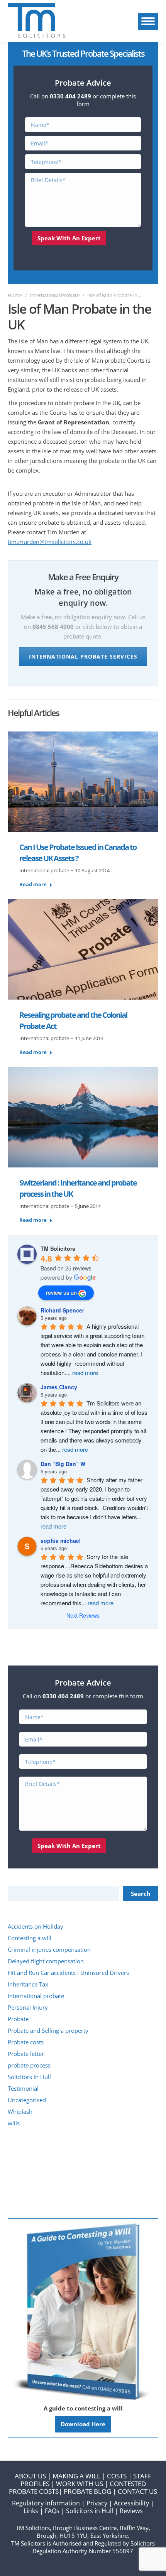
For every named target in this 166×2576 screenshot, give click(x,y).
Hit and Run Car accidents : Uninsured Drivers (68, 1973)
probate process (29, 2065)
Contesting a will (30, 1938)
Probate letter (26, 2054)
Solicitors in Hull (29, 2077)
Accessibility (131, 2503)
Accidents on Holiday (36, 1926)
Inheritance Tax (28, 1984)
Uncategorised (27, 2100)
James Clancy (59, 1387)
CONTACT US (137, 2491)
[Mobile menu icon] (148, 21)
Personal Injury (28, 2007)
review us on (61, 1292)
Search (141, 1894)
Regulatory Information (46, 2503)
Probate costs (26, 2042)
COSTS (117, 2476)
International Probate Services (83, 656)
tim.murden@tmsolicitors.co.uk (50, 542)
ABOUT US (30, 2476)
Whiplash (20, 2111)
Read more (33, 884)
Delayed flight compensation (46, 1961)
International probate (44, 870)
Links (31, 2511)
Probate (18, 2019)
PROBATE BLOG (87, 2491)
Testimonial (23, 2088)
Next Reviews (83, 1615)
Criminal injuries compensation (49, 1949)
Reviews (131, 2511)
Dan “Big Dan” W (63, 1464)
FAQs (52, 2511)
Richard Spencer (62, 1310)
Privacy (97, 2503)
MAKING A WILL (76, 2476)
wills (14, 2123)
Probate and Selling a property (48, 2030)
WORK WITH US (80, 2484)
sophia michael (61, 1541)
